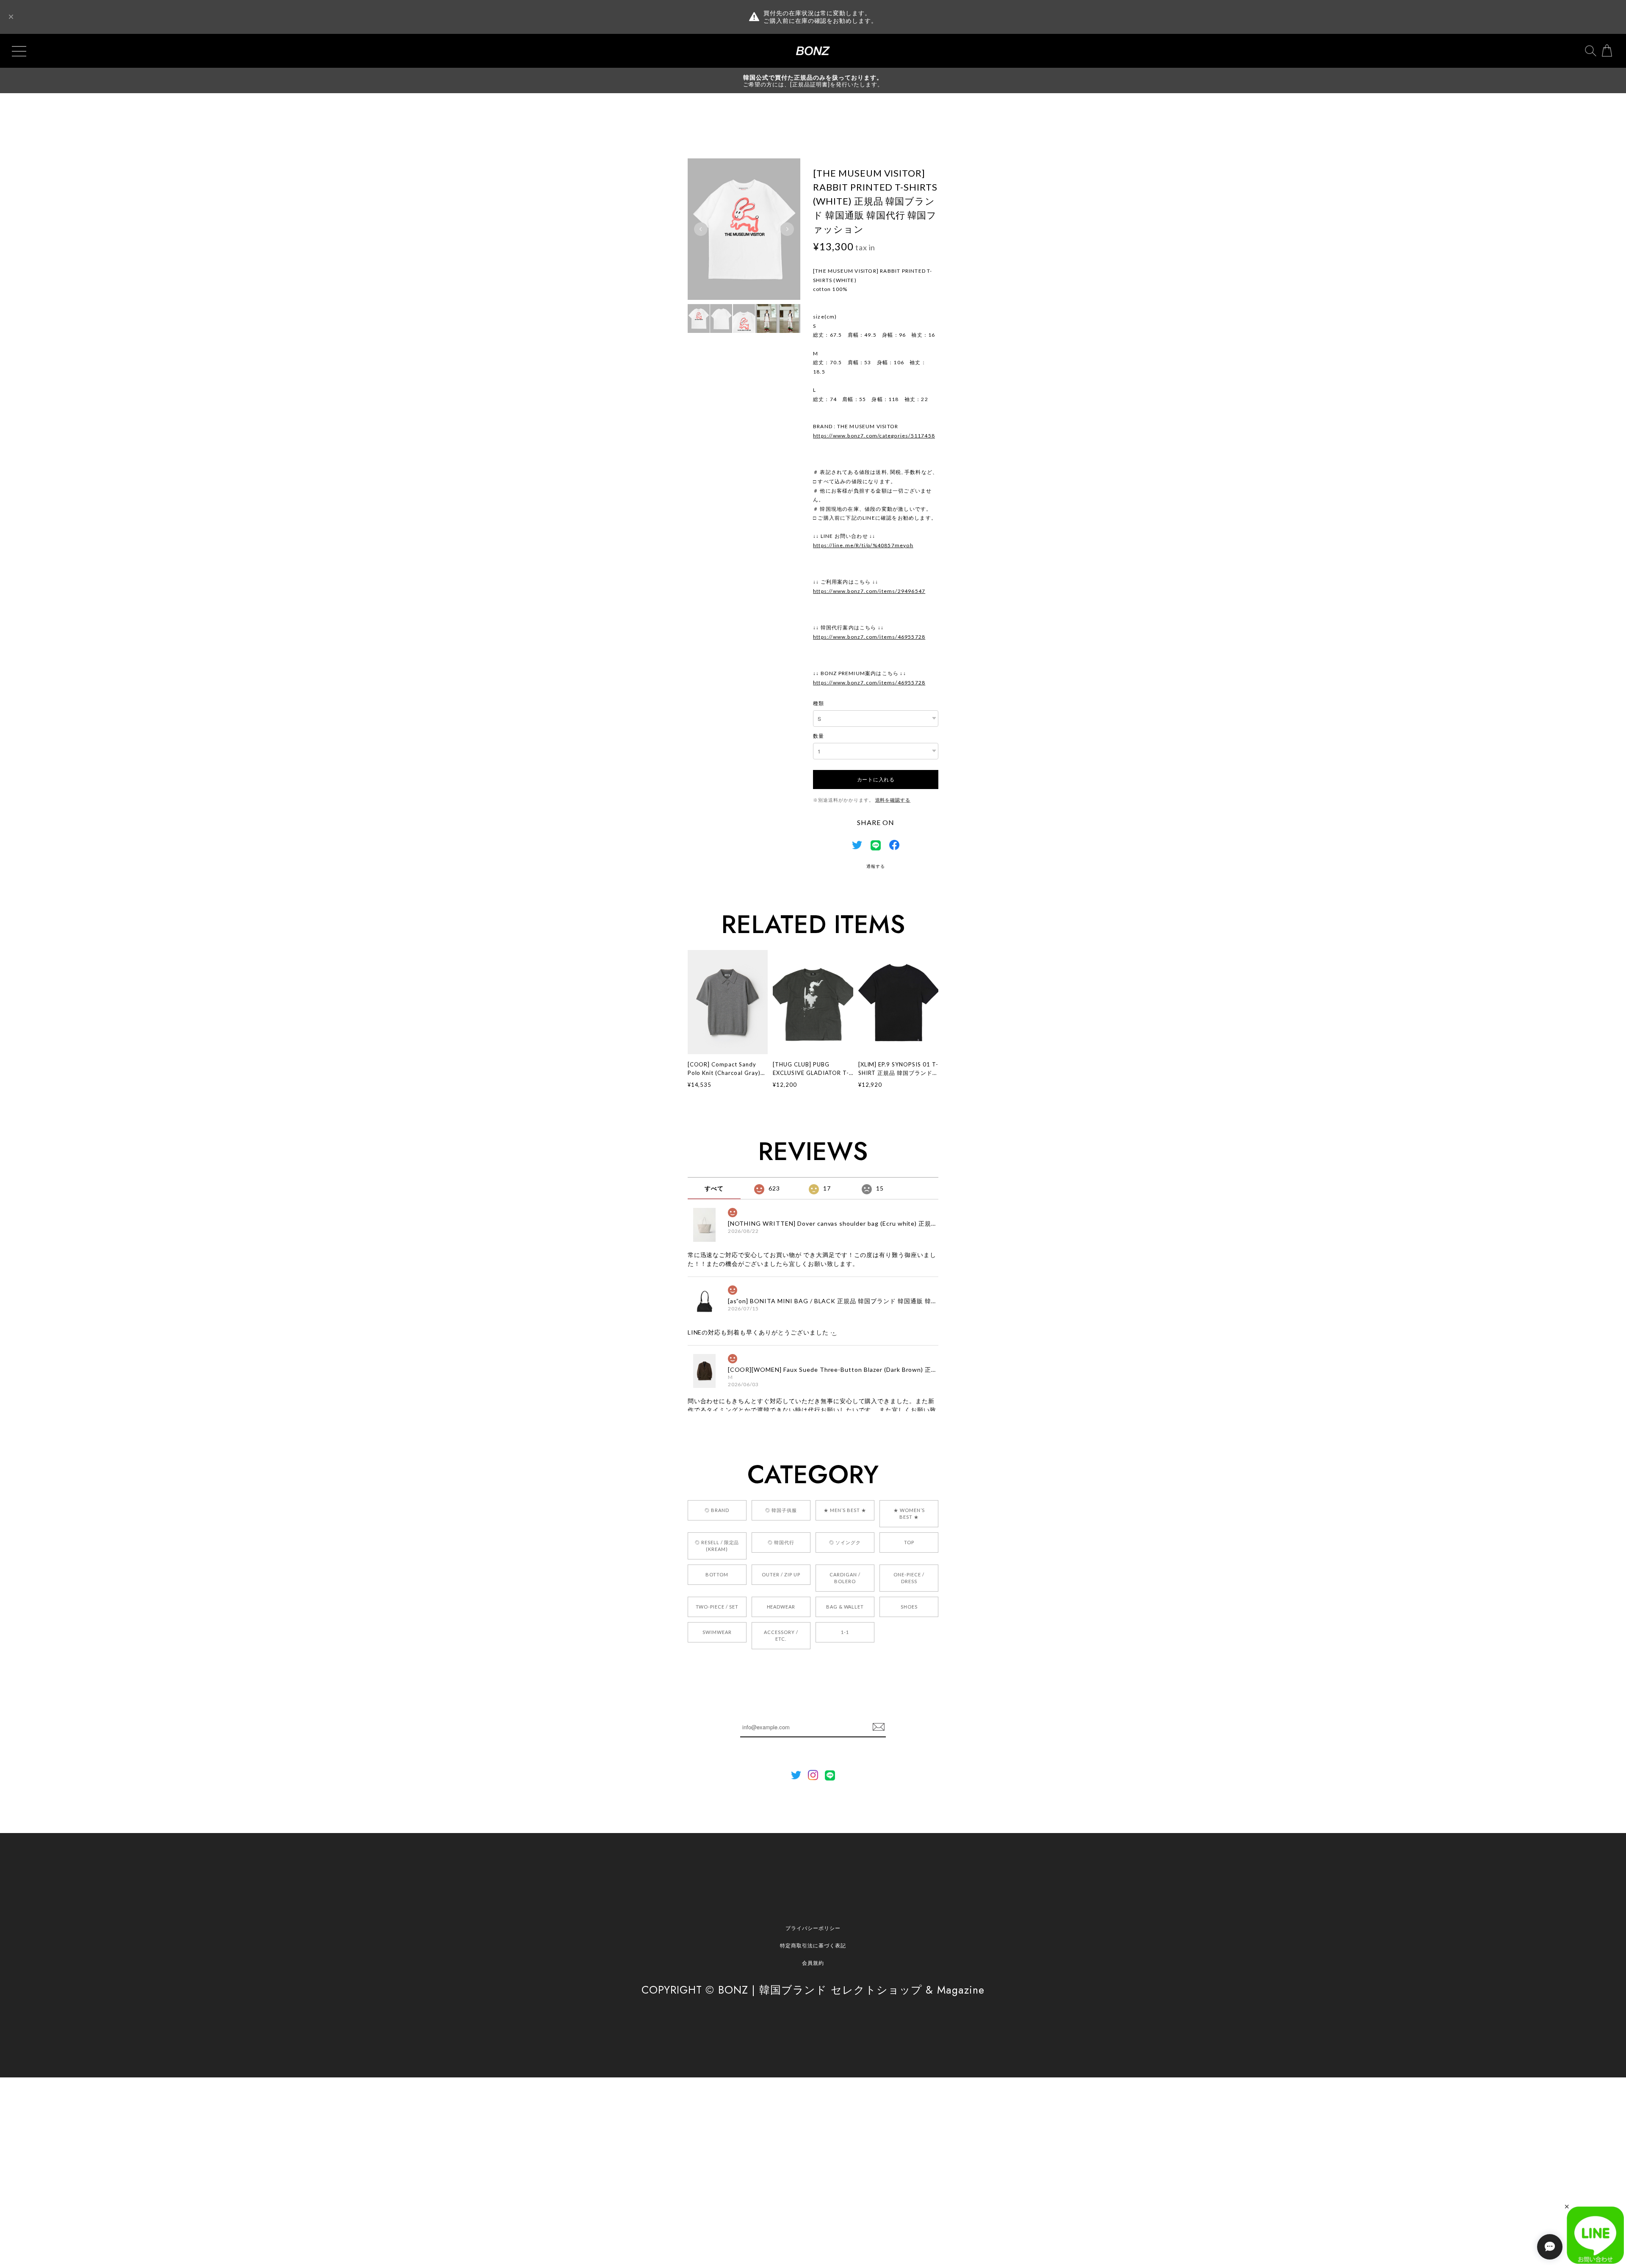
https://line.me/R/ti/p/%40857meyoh (863, 545)
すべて (714, 1188)
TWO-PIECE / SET (717, 1607)
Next (787, 229)
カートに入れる (876, 779)
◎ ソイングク (845, 1542)
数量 (819, 736)
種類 (819, 703)
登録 (879, 1727)
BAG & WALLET (845, 1607)
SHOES (909, 1607)
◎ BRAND (717, 1510)
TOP (909, 1542)
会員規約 (813, 1963)
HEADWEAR (781, 1607)
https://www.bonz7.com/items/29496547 (869, 591)
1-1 (845, 1632)
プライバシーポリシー (813, 1928)
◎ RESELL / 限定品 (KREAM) (717, 1546)
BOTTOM (717, 1574)
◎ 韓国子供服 (781, 1510)
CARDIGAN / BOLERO (845, 1578)
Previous (701, 229)
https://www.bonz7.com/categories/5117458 (874, 436)
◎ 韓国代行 (781, 1542)
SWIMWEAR (717, 1632)
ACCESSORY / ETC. (781, 1635)
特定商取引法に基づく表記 (813, 1945)
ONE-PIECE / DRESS (909, 1578)
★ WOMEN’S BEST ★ (909, 1513)
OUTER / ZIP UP (781, 1574)
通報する (876, 866)
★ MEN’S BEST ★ (845, 1510)
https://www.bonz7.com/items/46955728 (869, 637)
